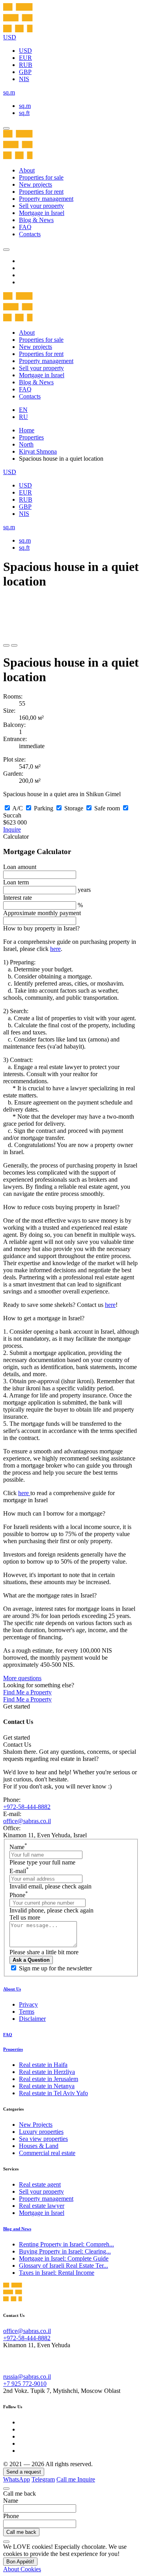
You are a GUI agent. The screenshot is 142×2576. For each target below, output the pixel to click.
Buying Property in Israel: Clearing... (65, 2251)
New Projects (36, 2125)
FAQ (25, 227)
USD (25, 51)
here (55, 949)
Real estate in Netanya (47, 2086)
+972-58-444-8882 (27, 1807)
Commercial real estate (47, 2153)
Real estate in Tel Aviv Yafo (53, 2093)
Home (27, 430)
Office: (12, 1828)
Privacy (28, 2004)
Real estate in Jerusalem (49, 2079)
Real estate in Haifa (43, 2065)
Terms (27, 2012)
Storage (74, 808)
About (27, 170)
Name (18, 1847)
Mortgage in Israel (42, 213)
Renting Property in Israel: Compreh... (66, 2244)
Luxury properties (41, 2132)
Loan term (16, 882)
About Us (12, 1989)
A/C (18, 808)
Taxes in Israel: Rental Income (57, 2273)
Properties (31, 437)
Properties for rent (41, 192)
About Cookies (22, 2569)
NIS (24, 79)
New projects (35, 184)
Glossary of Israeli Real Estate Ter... (64, 2266)
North (26, 444)
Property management (46, 199)
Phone (19, 1895)
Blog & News (36, 220)
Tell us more (25, 1917)
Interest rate (18, 898)
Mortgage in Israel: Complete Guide (64, 2258)
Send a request (24, 2472)
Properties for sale (41, 177)
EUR (25, 58)
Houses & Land (39, 2146)
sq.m (25, 106)
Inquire (12, 829)
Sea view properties (43, 2139)
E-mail (19, 1871)
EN (23, 410)
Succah (12, 815)
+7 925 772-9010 (25, 2384)
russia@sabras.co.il (27, 2377)
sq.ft (24, 113)
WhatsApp (17, 2479)
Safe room (107, 808)
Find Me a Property (27, 1692)
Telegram (43, 2479)
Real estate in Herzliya (47, 2072)
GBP (25, 72)
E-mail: (12, 1814)
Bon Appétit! (20, 2562)
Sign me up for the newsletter (55, 1968)
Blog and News (17, 2229)
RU (23, 417)
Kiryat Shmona (38, 451)
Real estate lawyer (42, 2206)
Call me (67, 2479)
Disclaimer (32, 2019)
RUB (26, 65)
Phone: (12, 1800)
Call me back (21, 2532)
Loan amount (20, 867)
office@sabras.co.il (27, 1821)
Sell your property (41, 206)
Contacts (30, 234)
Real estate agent (40, 2184)
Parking (44, 808)
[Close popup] (6, 2489)
